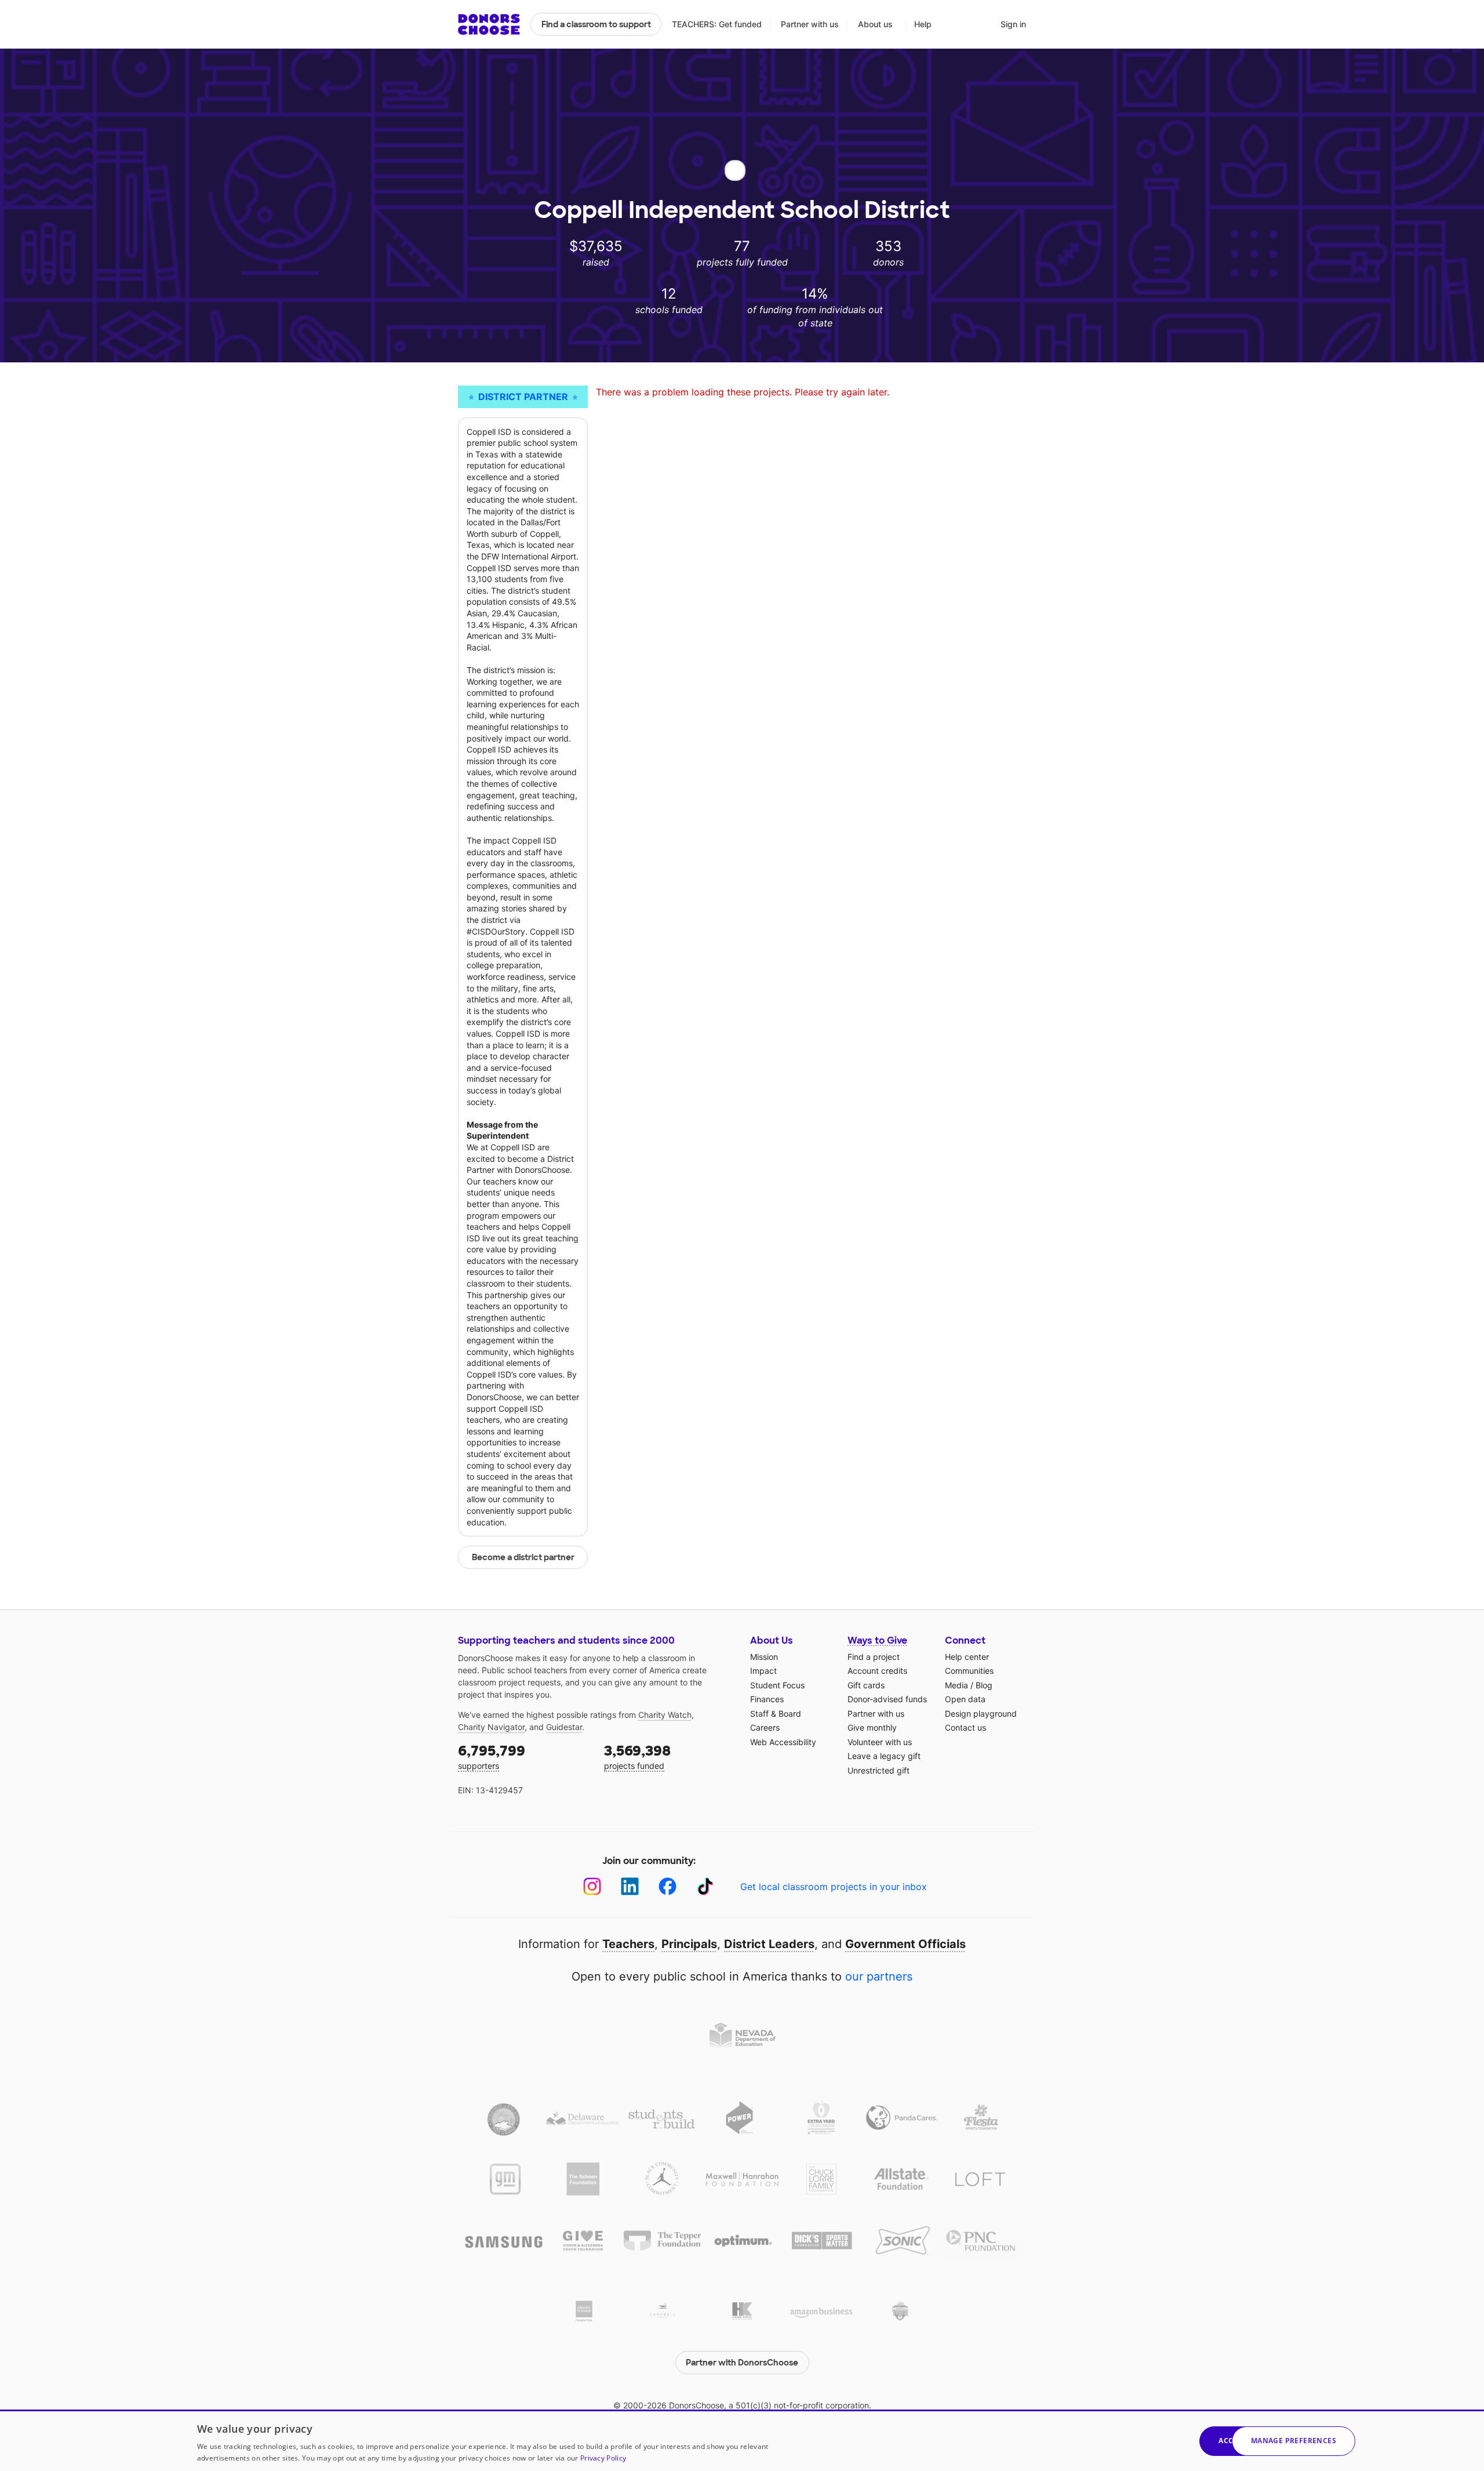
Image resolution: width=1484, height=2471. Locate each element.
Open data (965, 1699)
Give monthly (872, 1727)
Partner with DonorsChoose (742, 2363)
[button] (1294, 2441)
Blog (984, 1685)
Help (923, 24)
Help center (967, 1657)
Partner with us (810, 24)
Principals (689, 1944)
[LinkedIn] (630, 1886)
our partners (879, 1976)
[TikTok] (705, 1886)
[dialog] (742, 2440)
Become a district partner (523, 1557)
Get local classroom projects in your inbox (834, 1887)
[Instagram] (592, 1886)
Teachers (628, 1944)
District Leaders (769, 1944)
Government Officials (905, 1944)
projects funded (637, 1756)
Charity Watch (665, 1715)
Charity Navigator (491, 1727)
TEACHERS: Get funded (717, 24)
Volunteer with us (880, 1742)
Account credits (877, 1671)
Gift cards (866, 1685)
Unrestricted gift (879, 1770)
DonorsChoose (489, 24)
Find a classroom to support (596, 24)
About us (875, 24)
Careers (765, 1727)
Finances (767, 1699)
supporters (492, 1756)
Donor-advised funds (887, 1699)
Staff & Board (776, 1714)
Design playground (981, 1714)
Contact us (965, 1727)
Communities (969, 1671)
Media (956, 1685)
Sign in (1013, 24)
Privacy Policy (603, 2458)
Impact (763, 1671)
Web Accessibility (783, 1742)
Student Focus (777, 1685)
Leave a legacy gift (884, 1756)
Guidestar (564, 1727)
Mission (764, 1657)
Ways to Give (877, 1640)
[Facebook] (668, 1886)
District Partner (523, 397)
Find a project (874, 1657)
